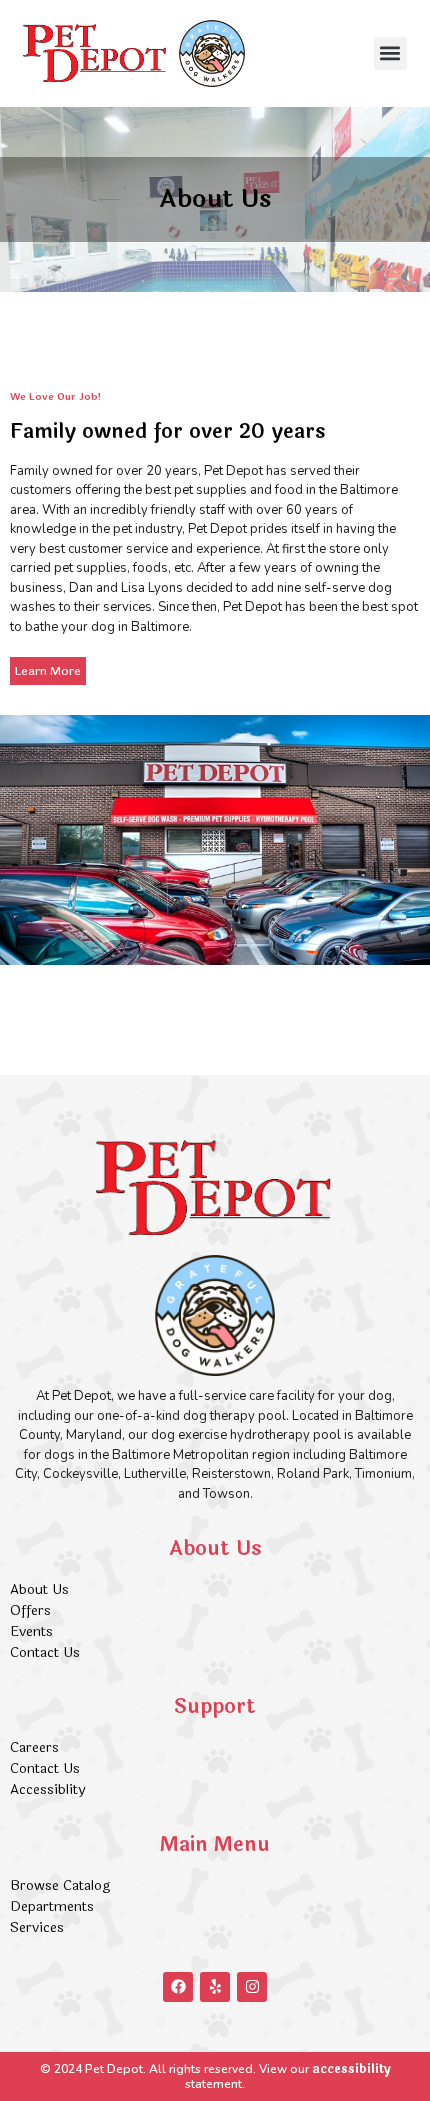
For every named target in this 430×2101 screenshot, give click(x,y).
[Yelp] (215, 1987)
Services (37, 1927)
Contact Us (45, 1652)
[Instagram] (252, 1987)
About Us (39, 1589)
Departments (52, 1906)
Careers (34, 1747)
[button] (390, 53)
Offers (32, 1610)
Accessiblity (47, 1789)
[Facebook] (178, 1987)
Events (31, 1631)
